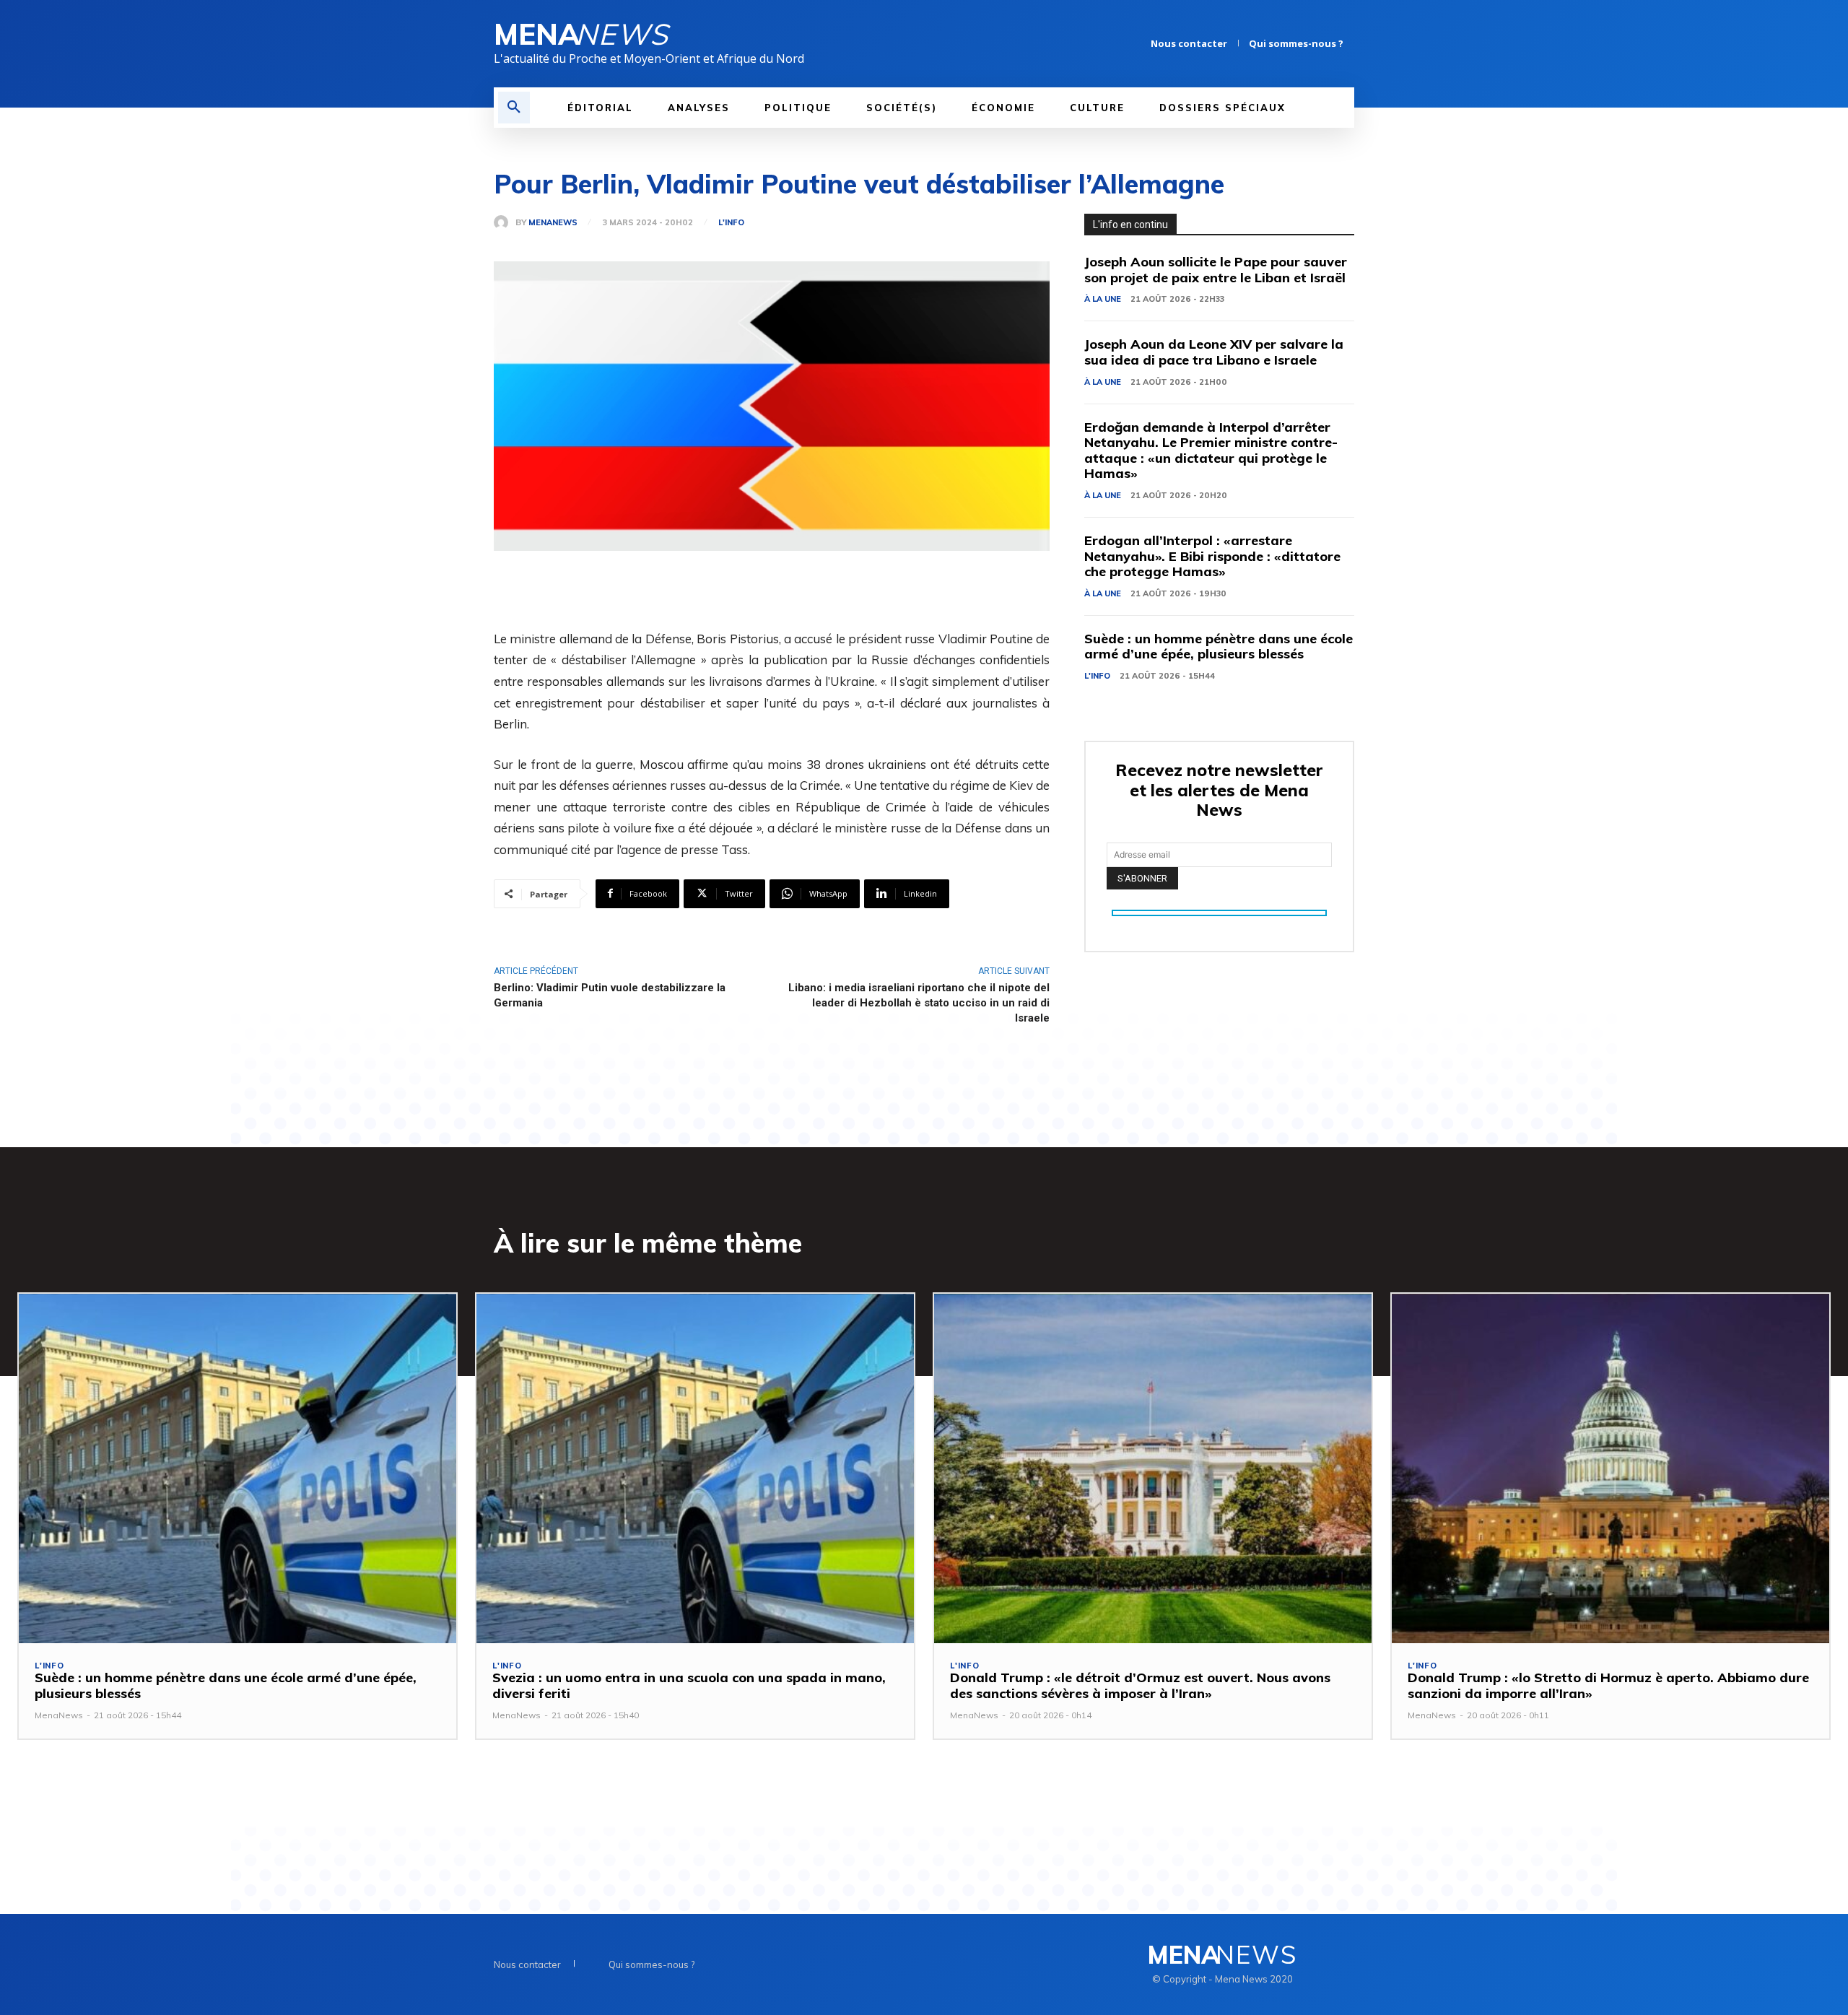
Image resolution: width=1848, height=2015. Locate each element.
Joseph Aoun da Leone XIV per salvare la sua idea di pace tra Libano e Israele (1214, 352)
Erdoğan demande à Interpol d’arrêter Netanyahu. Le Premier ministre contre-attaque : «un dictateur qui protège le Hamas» (1211, 451)
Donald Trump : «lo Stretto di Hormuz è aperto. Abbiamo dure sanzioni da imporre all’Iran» (1608, 1685)
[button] (514, 108)
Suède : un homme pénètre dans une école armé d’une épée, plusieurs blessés (1219, 647)
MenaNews (553, 223)
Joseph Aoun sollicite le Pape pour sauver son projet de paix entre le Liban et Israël (1216, 270)
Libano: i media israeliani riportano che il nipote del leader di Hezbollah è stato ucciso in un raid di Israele (919, 1003)
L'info (731, 223)
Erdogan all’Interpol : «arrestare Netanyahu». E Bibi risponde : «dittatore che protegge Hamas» (1212, 556)
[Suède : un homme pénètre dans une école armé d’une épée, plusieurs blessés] (237, 1469)
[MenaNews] (505, 222)
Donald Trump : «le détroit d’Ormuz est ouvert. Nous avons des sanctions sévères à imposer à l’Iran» (1140, 1685)
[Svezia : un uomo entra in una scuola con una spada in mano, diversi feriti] (695, 1469)
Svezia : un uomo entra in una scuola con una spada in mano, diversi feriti (689, 1685)
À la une (1103, 299)
